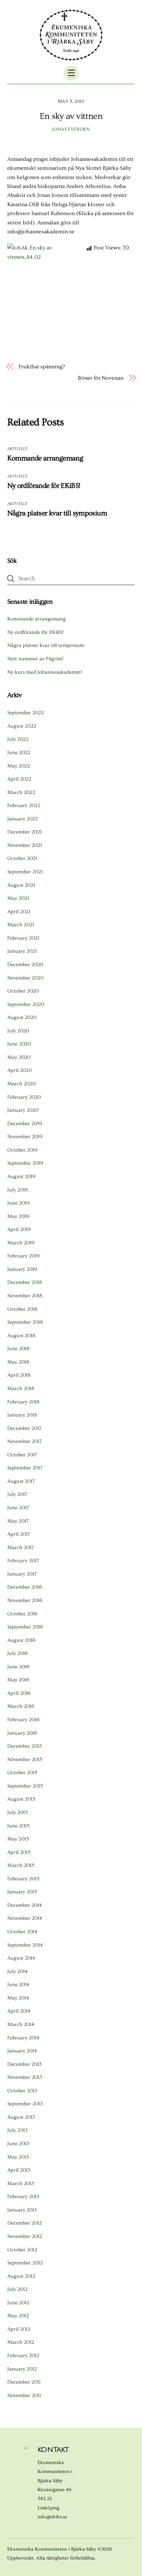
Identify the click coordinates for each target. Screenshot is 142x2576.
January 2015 (22, 1892)
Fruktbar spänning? (42, 367)
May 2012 (18, 2316)
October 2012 (22, 2250)
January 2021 (22, 951)
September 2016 (25, 1627)
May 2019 (18, 1216)
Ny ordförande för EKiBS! (44, 486)
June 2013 (18, 2144)
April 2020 (19, 1070)
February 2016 (23, 1720)
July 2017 (17, 1494)
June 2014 (18, 1985)
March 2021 (21, 925)
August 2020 (22, 1017)
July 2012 (17, 2289)
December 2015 (24, 1746)
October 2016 (22, 1614)
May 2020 (19, 1057)
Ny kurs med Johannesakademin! (45, 672)
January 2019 (22, 1269)
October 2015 (22, 1773)
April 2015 (19, 1852)
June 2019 (18, 1203)
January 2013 (22, 2210)
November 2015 (25, 1760)
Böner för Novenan (101, 378)
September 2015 (25, 1786)
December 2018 (24, 1282)
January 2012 (22, 2369)
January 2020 (23, 1110)
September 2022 (26, 713)
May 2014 (18, 1998)
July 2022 (18, 739)
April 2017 (19, 1534)
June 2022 (19, 753)
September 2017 (25, 1468)
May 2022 (19, 766)
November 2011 (24, 2395)
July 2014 (17, 1972)
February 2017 (23, 1561)
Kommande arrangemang (45, 458)
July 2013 (17, 2130)
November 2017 (24, 1441)
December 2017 (24, 1428)
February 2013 (23, 2197)
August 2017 (21, 1481)
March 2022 (21, 792)
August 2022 (22, 726)
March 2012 (21, 2342)
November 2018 (25, 1296)
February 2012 (23, 2356)
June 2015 (18, 1826)
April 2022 (19, 779)
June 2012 (18, 2303)
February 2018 (23, 1402)
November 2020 (25, 978)
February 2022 (24, 805)
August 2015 (21, 1799)
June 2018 (18, 1349)
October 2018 (22, 1309)
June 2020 (19, 1044)
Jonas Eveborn (71, 129)
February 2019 (23, 1256)
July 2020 (18, 1031)
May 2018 (18, 1362)
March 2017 (21, 1548)
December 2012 (24, 2223)
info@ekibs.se (52, 2517)
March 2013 (21, 2183)
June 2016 (18, 1667)
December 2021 (24, 832)
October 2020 (23, 991)
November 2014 (25, 1918)
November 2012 (25, 2236)
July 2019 (18, 1190)
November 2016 (25, 1600)
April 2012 (19, 2329)
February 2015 (23, 1879)
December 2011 (24, 2382)
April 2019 (19, 1229)
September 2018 (25, 1322)
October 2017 (22, 1455)
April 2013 (19, 2170)
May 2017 (18, 1521)
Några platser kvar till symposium (57, 513)
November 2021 (25, 845)
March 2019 (21, 1243)
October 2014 (22, 1932)
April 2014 (19, 2011)
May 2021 (18, 898)
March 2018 (21, 1388)
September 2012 (25, 2263)
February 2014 (23, 2038)
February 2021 (23, 938)
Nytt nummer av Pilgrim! (35, 659)
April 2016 (19, 1693)
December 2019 (25, 1124)
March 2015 (21, 1865)
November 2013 (25, 2077)
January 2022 (23, 819)
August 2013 (21, 2117)
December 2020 (25, 965)
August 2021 (21, 885)
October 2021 (22, 858)
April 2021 (19, 912)
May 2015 (18, 1839)
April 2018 (19, 1375)
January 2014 (22, 2051)
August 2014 (21, 1958)
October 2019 (22, 1150)
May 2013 (18, 2157)
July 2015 (17, 1812)
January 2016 (22, 1733)
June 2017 (18, 1508)
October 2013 (22, 2091)
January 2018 (22, 1415)
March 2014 (21, 2024)
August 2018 (21, 1336)
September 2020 (26, 1004)
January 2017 (22, 1574)
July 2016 (18, 1653)
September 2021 (25, 872)
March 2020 (21, 1084)
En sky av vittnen (71, 116)
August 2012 (21, 2276)
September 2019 (25, 1163)
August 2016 (21, 1640)
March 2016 (21, 1706)
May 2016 (18, 1680)
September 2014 (25, 1945)
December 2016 (25, 1587)
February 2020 (24, 1097)
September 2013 (25, 2104)
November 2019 (25, 1137)
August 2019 (21, 1177)
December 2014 (24, 1905)
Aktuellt (18, 449)
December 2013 (24, 2064)
